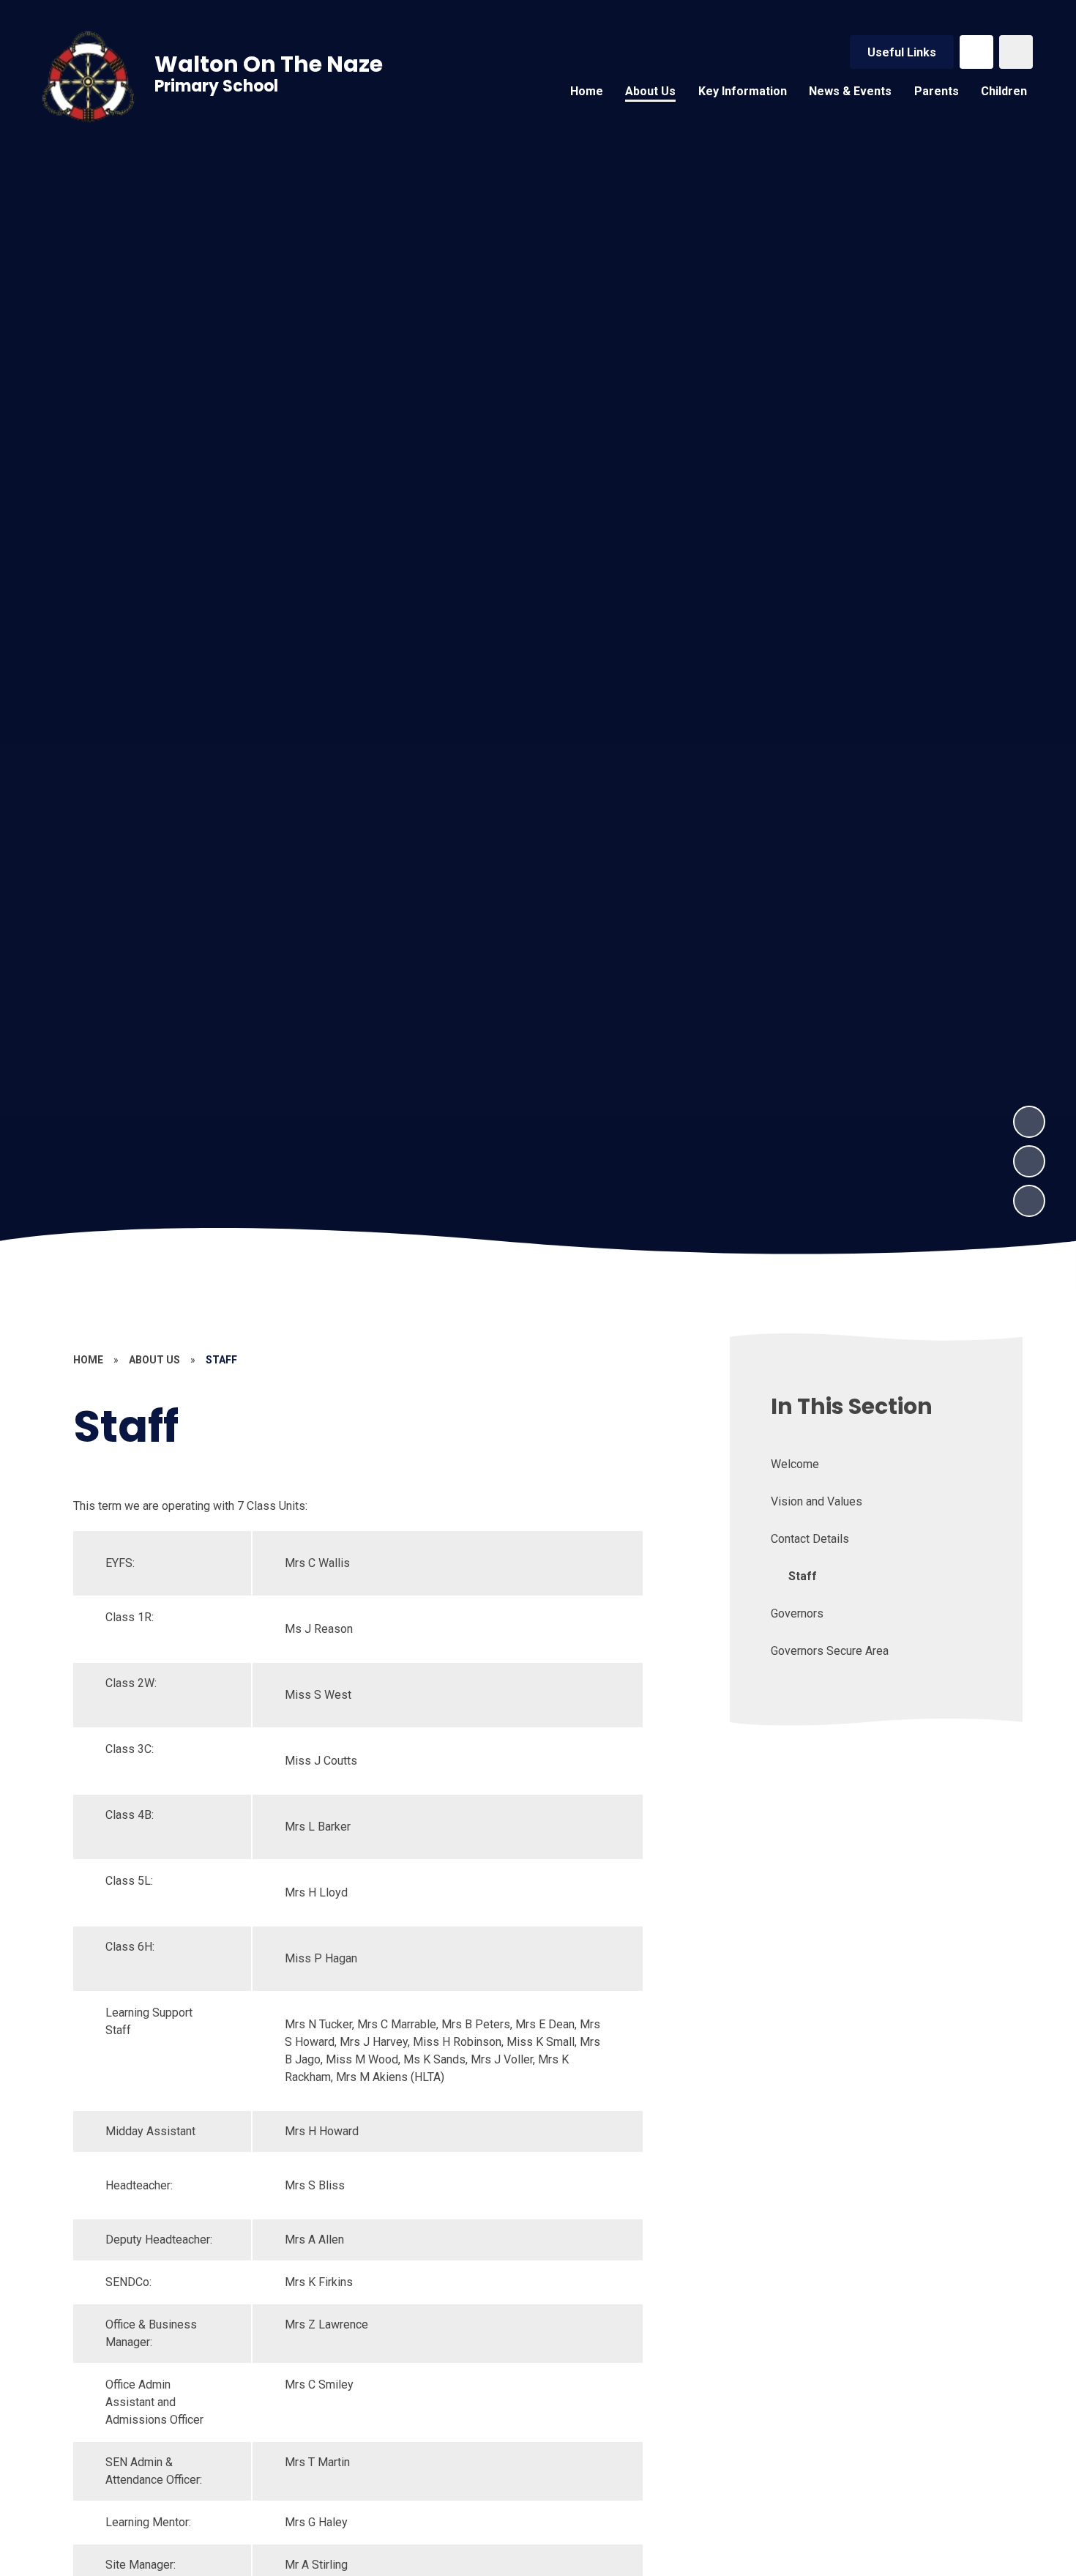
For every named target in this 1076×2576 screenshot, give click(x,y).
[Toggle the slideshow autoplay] (1029, 1201)
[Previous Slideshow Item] (1029, 1161)
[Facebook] (976, 52)
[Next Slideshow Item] (1029, 1122)
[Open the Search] (1016, 52)
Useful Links (902, 52)
